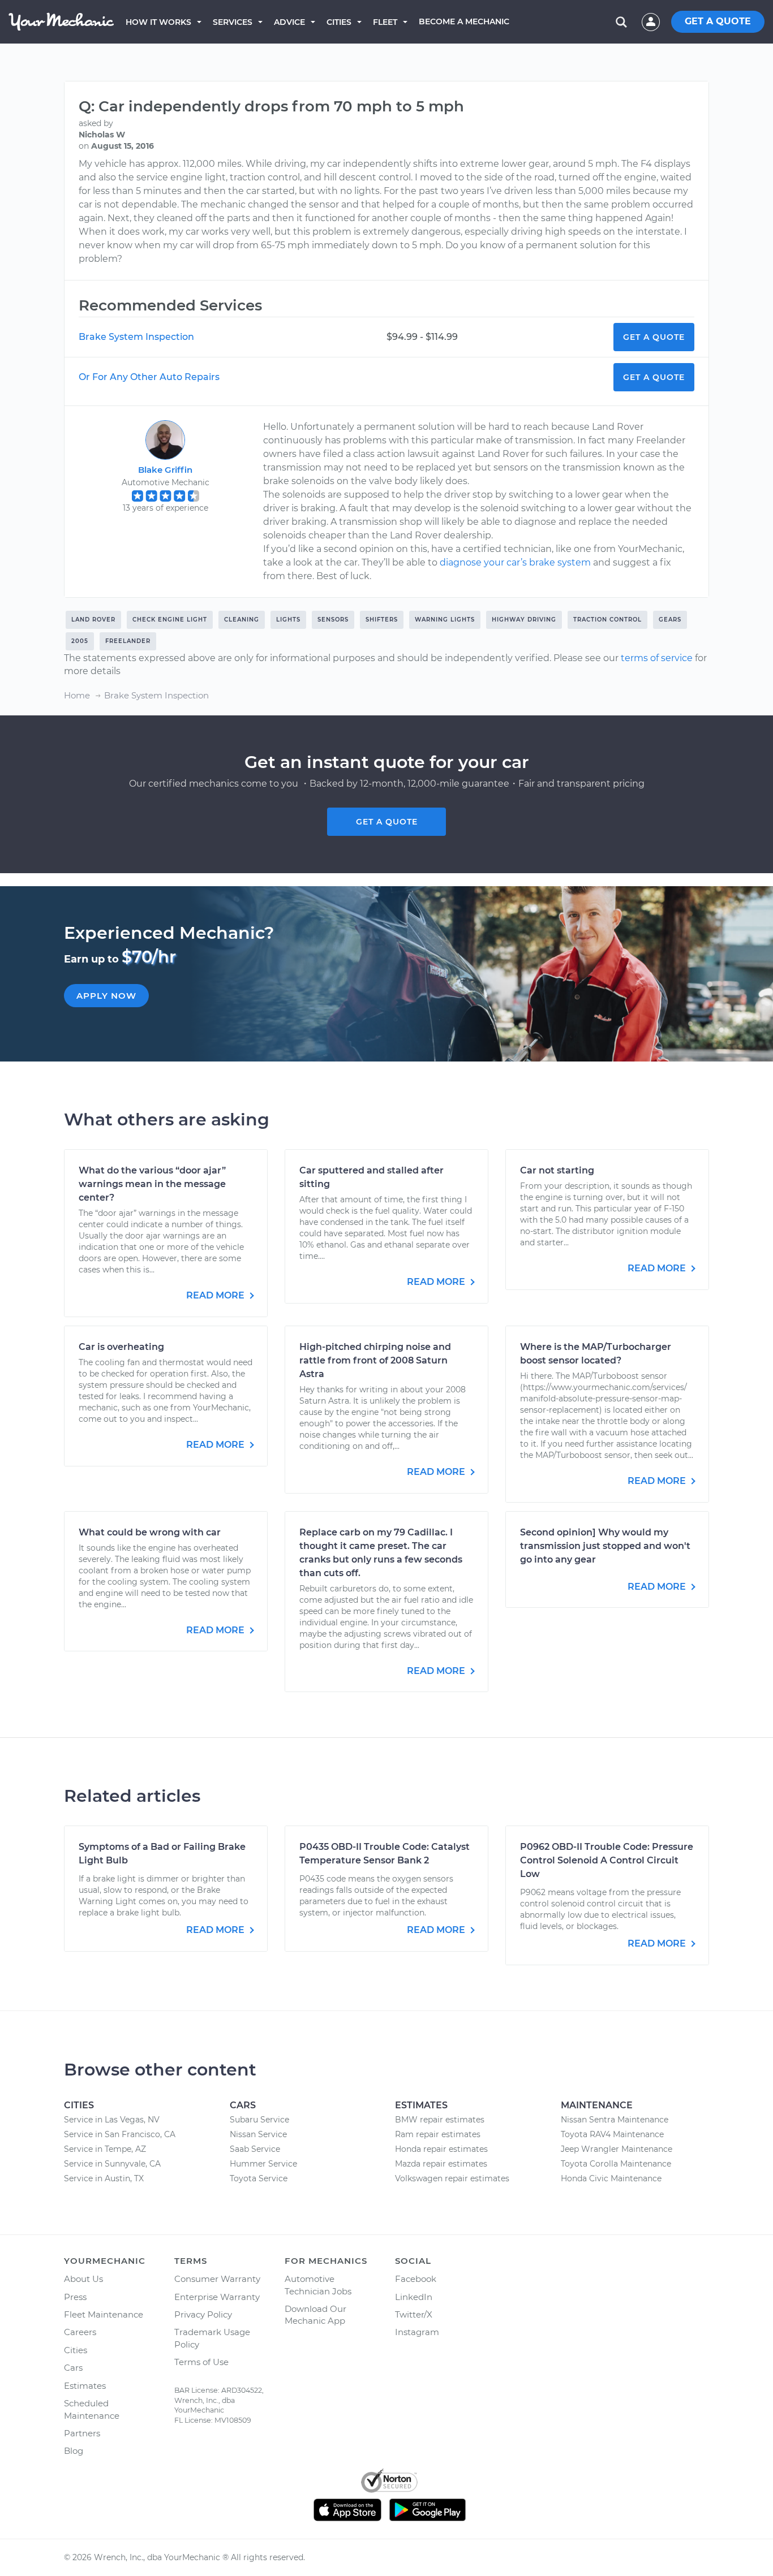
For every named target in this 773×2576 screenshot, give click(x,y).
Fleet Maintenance (104, 2314)
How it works (158, 22)
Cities (339, 22)
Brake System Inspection (136, 337)
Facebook (416, 2279)
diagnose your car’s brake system (515, 562)
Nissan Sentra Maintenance (615, 2120)
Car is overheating (121, 1347)
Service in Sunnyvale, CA (112, 2164)
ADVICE (289, 22)
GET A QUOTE (718, 21)
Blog (74, 2451)
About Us (83, 2279)
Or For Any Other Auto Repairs (149, 377)
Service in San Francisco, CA (120, 2134)
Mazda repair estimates (441, 2164)
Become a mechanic (464, 21)
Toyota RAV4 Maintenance (612, 2134)
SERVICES (233, 22)
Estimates (85, 2386)
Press (75, 2297)
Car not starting (557, 1170)
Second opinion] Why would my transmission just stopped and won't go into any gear (605, 1546)
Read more (216, 1295)
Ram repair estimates (438, 2134)
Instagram (417, 2332)
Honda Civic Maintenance (611, 2178)
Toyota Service (259, 2178)
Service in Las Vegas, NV (112, 2120)
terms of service (657, 658)
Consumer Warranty (217, 2279)
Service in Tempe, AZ (105, 2149)
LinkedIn (414, 2297)
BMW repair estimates (440, 2120)
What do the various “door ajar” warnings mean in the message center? (152, 1184)
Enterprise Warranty (217, 2297)
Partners (82, 2433)
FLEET (385, 22)
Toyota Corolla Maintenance (616, 2164)
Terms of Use (201, 2362)
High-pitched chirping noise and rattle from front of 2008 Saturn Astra (375, 1360)
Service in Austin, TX (104, 2178)
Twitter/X (414, 2314)
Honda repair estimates (441, 2149)
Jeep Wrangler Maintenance (617, 2149)
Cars (73, 2368)
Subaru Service (259, 2120)
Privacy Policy (203, 2314)
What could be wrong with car (150, 1532)
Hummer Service (263, 2164)
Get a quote (387, 822)
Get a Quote (654, 337)
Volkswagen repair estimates (452, 2178)
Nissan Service (258, 2134)
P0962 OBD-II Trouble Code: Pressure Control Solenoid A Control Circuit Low (607, 1860)
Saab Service (255, 2149)
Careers (80, 2332)
